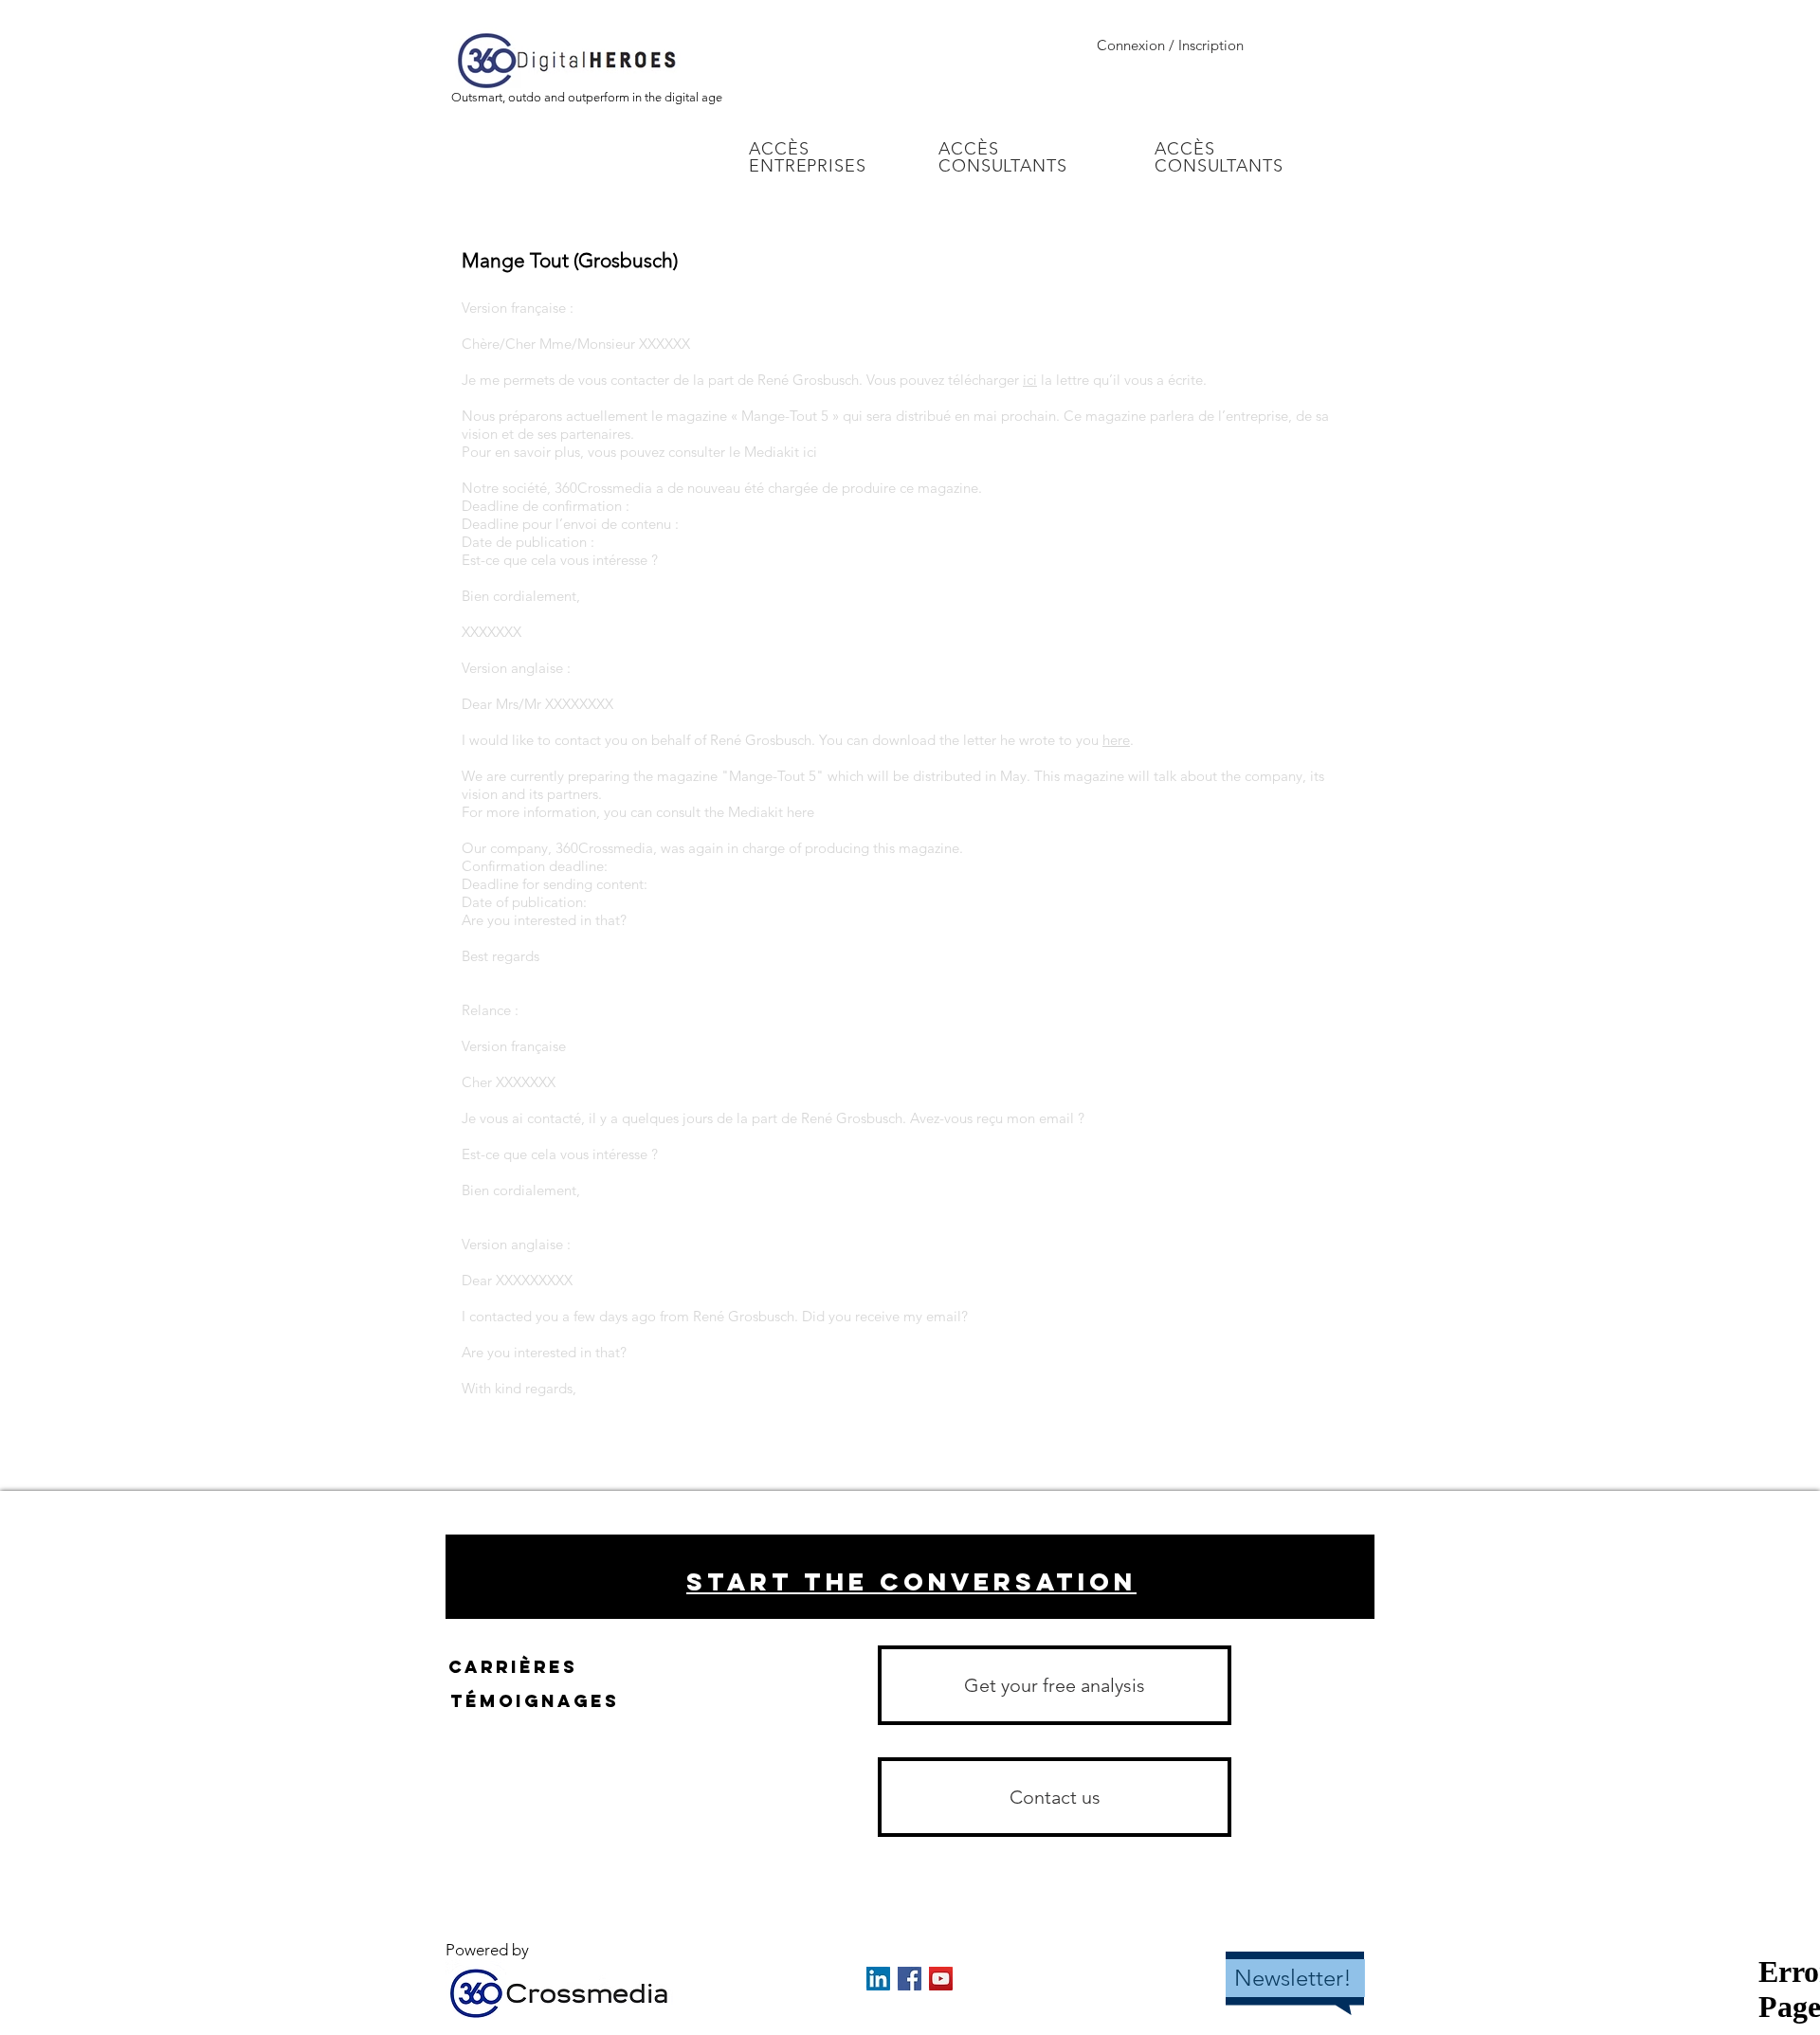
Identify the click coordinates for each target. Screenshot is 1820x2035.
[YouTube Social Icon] (941, 1979)
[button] (1055, 1797)
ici (1030, 380)
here (1116, 740)
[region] (910, 1577)
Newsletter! (1293, 1978)
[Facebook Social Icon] (910, 1979)
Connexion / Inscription (1170, 45)
